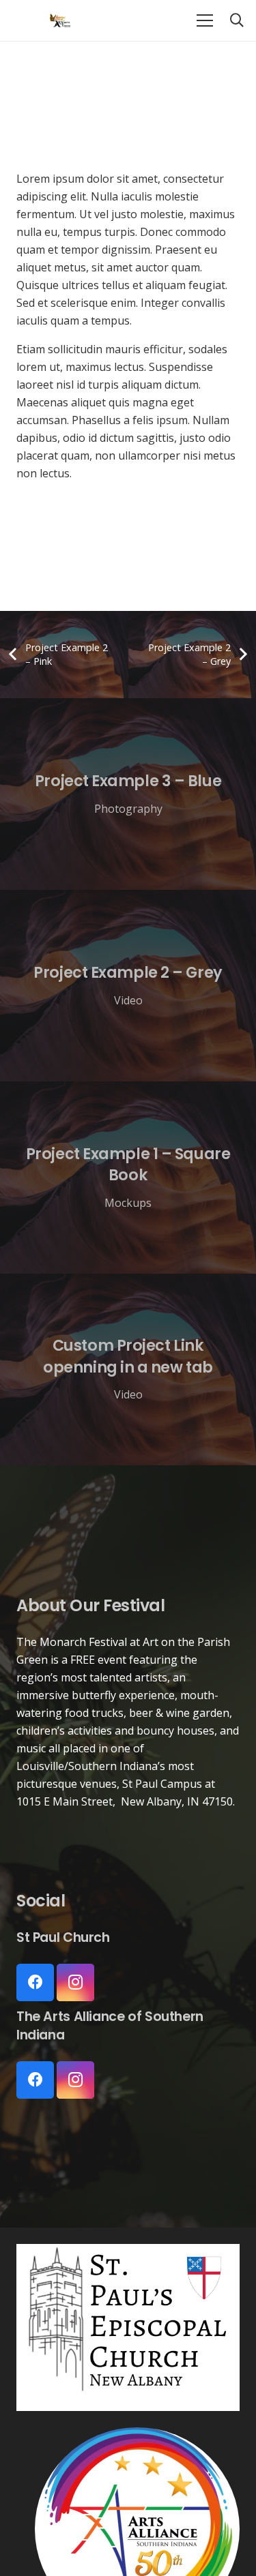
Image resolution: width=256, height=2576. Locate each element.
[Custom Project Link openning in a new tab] (128, 1369)
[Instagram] (75, 1982)
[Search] (237, 20)
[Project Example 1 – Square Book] (128, 1177)
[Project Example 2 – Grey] (128, 986)
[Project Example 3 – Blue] (128, 794)
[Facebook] (35, 1982)
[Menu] (205, 20)
